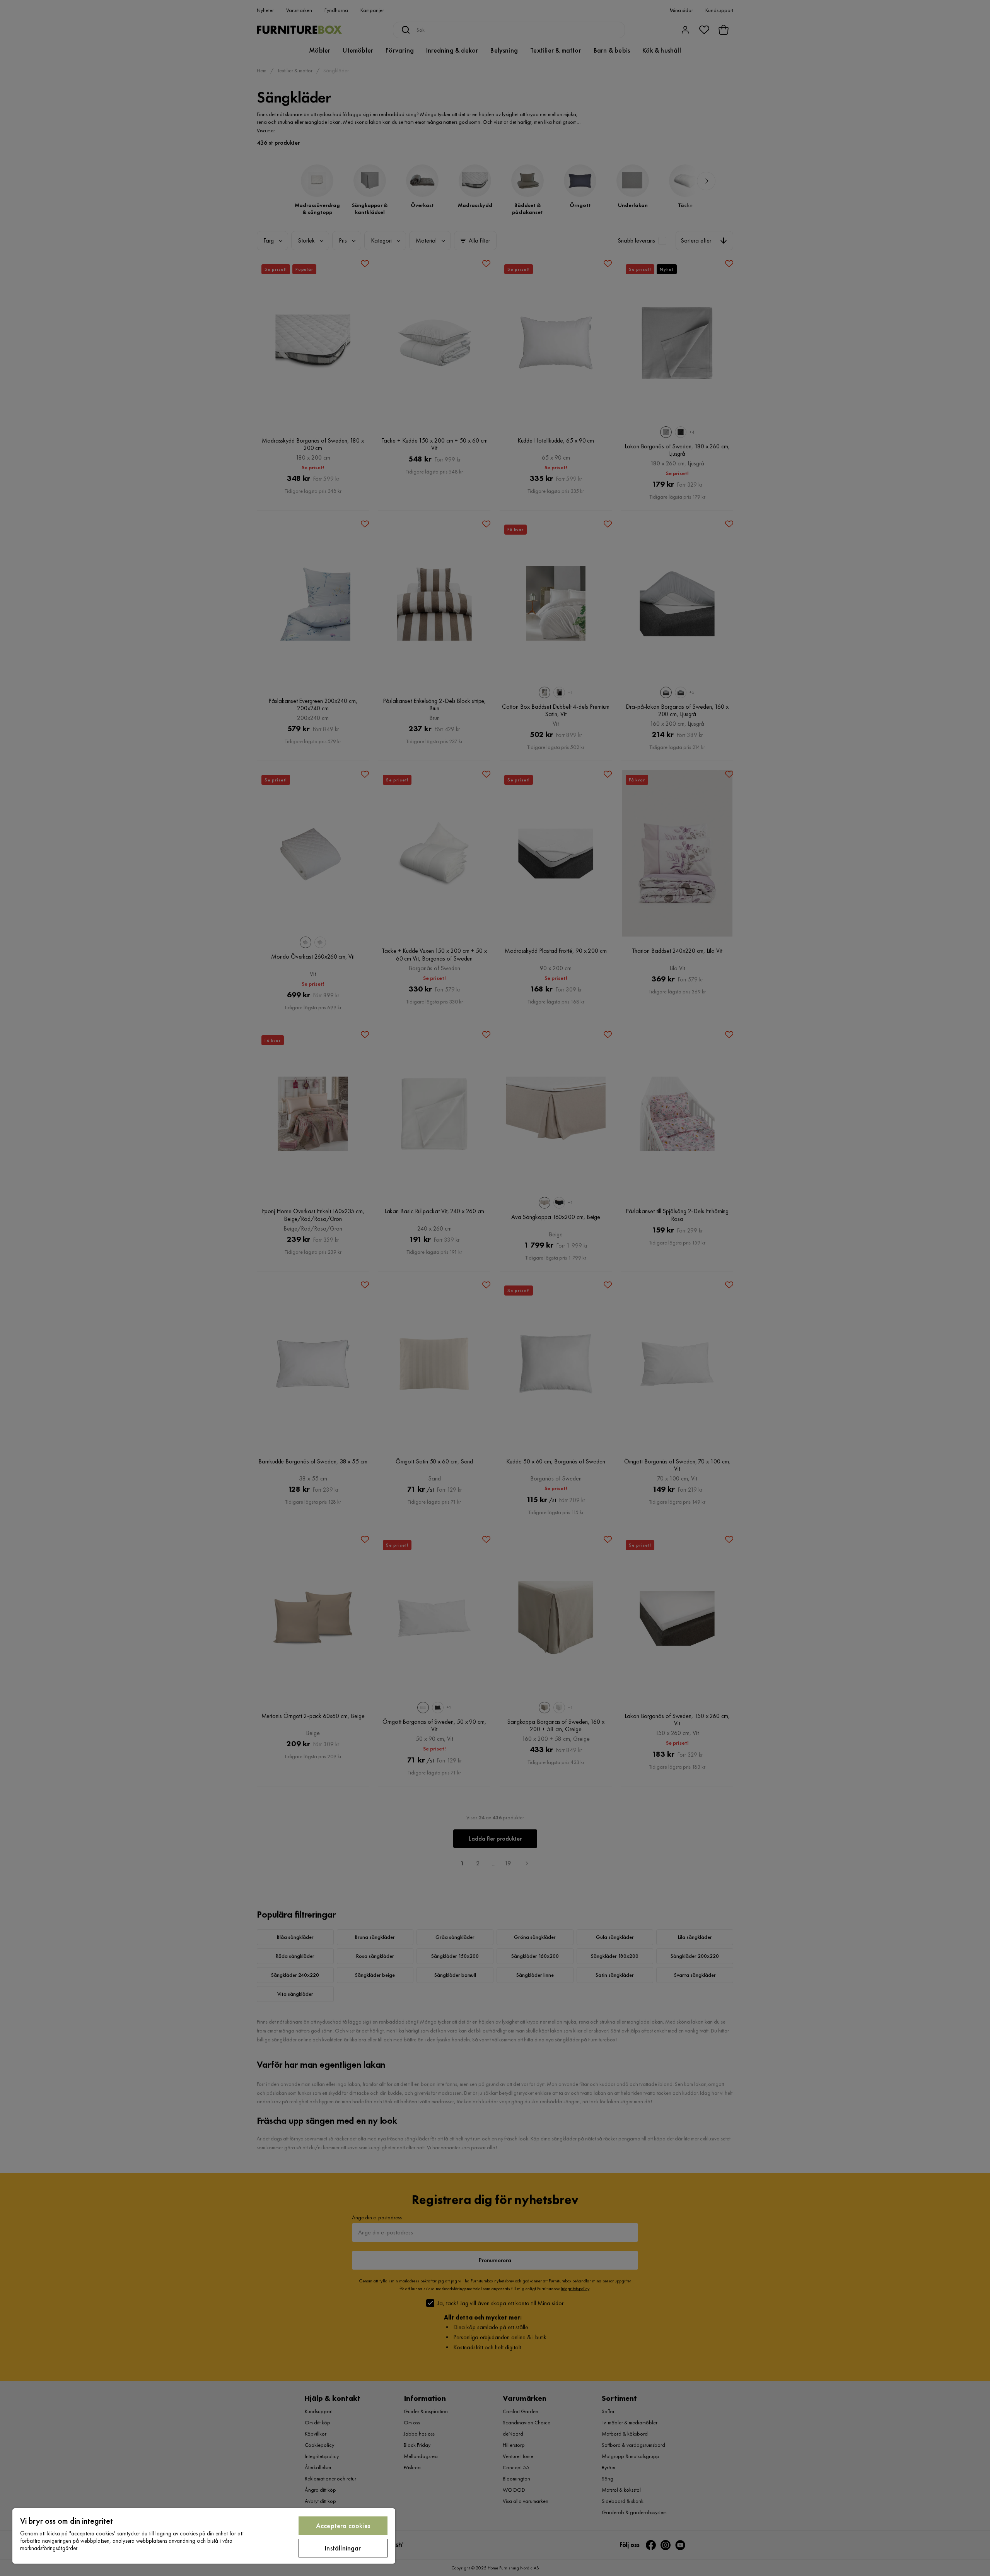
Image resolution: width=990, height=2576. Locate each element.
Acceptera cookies (343, 2526)
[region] (204, 2536)
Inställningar (343, 2548)
